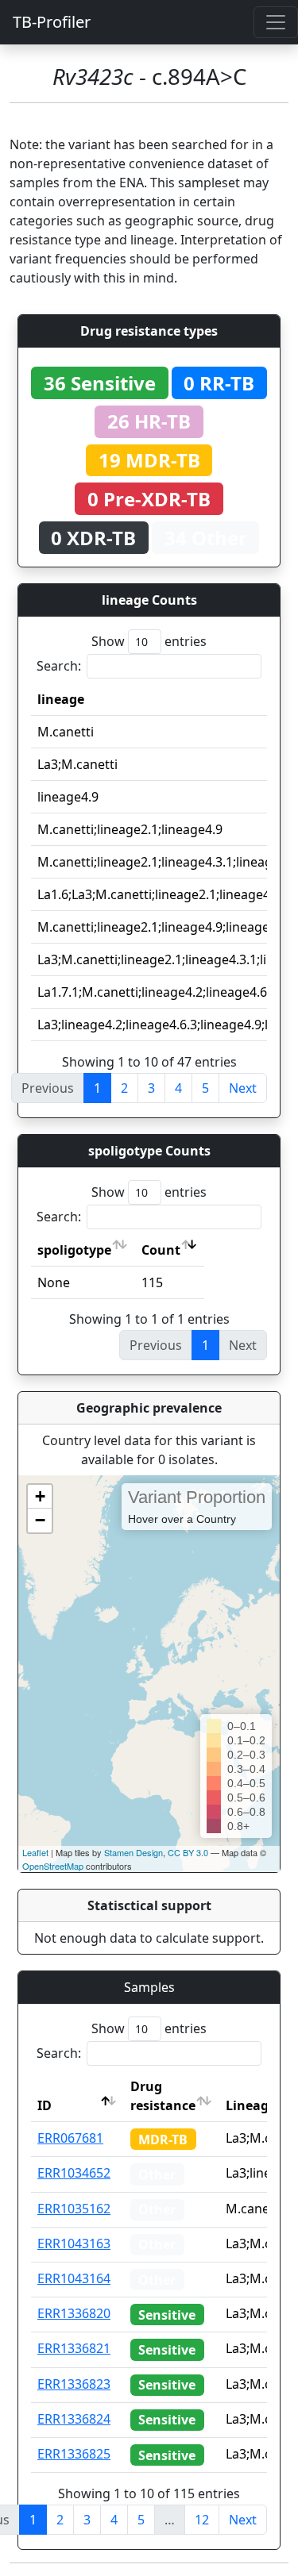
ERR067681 (70, 2138)
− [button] (40, 1520)
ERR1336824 (74, 2419)
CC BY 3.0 (188, 1852)
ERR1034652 (74, 2173)
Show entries (149, 641)
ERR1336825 (74, 2454)
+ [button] (40, 1496)
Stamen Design (134, 1852)
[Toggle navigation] (276, 22)
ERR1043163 (74, 2243)
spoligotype (74, 1250)
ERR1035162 (74, 2209)
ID (45, 2105)
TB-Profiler (52, 22)
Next (243, 1088)
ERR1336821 (74, 2348)
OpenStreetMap (53, 1866)
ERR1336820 (74, 2313)
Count (161, 1250)
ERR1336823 (74, 2384)
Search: (59, 666)
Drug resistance (163, 2096)
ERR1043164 (74, 2278)
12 (202, 2520)
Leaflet (35, 1852)
